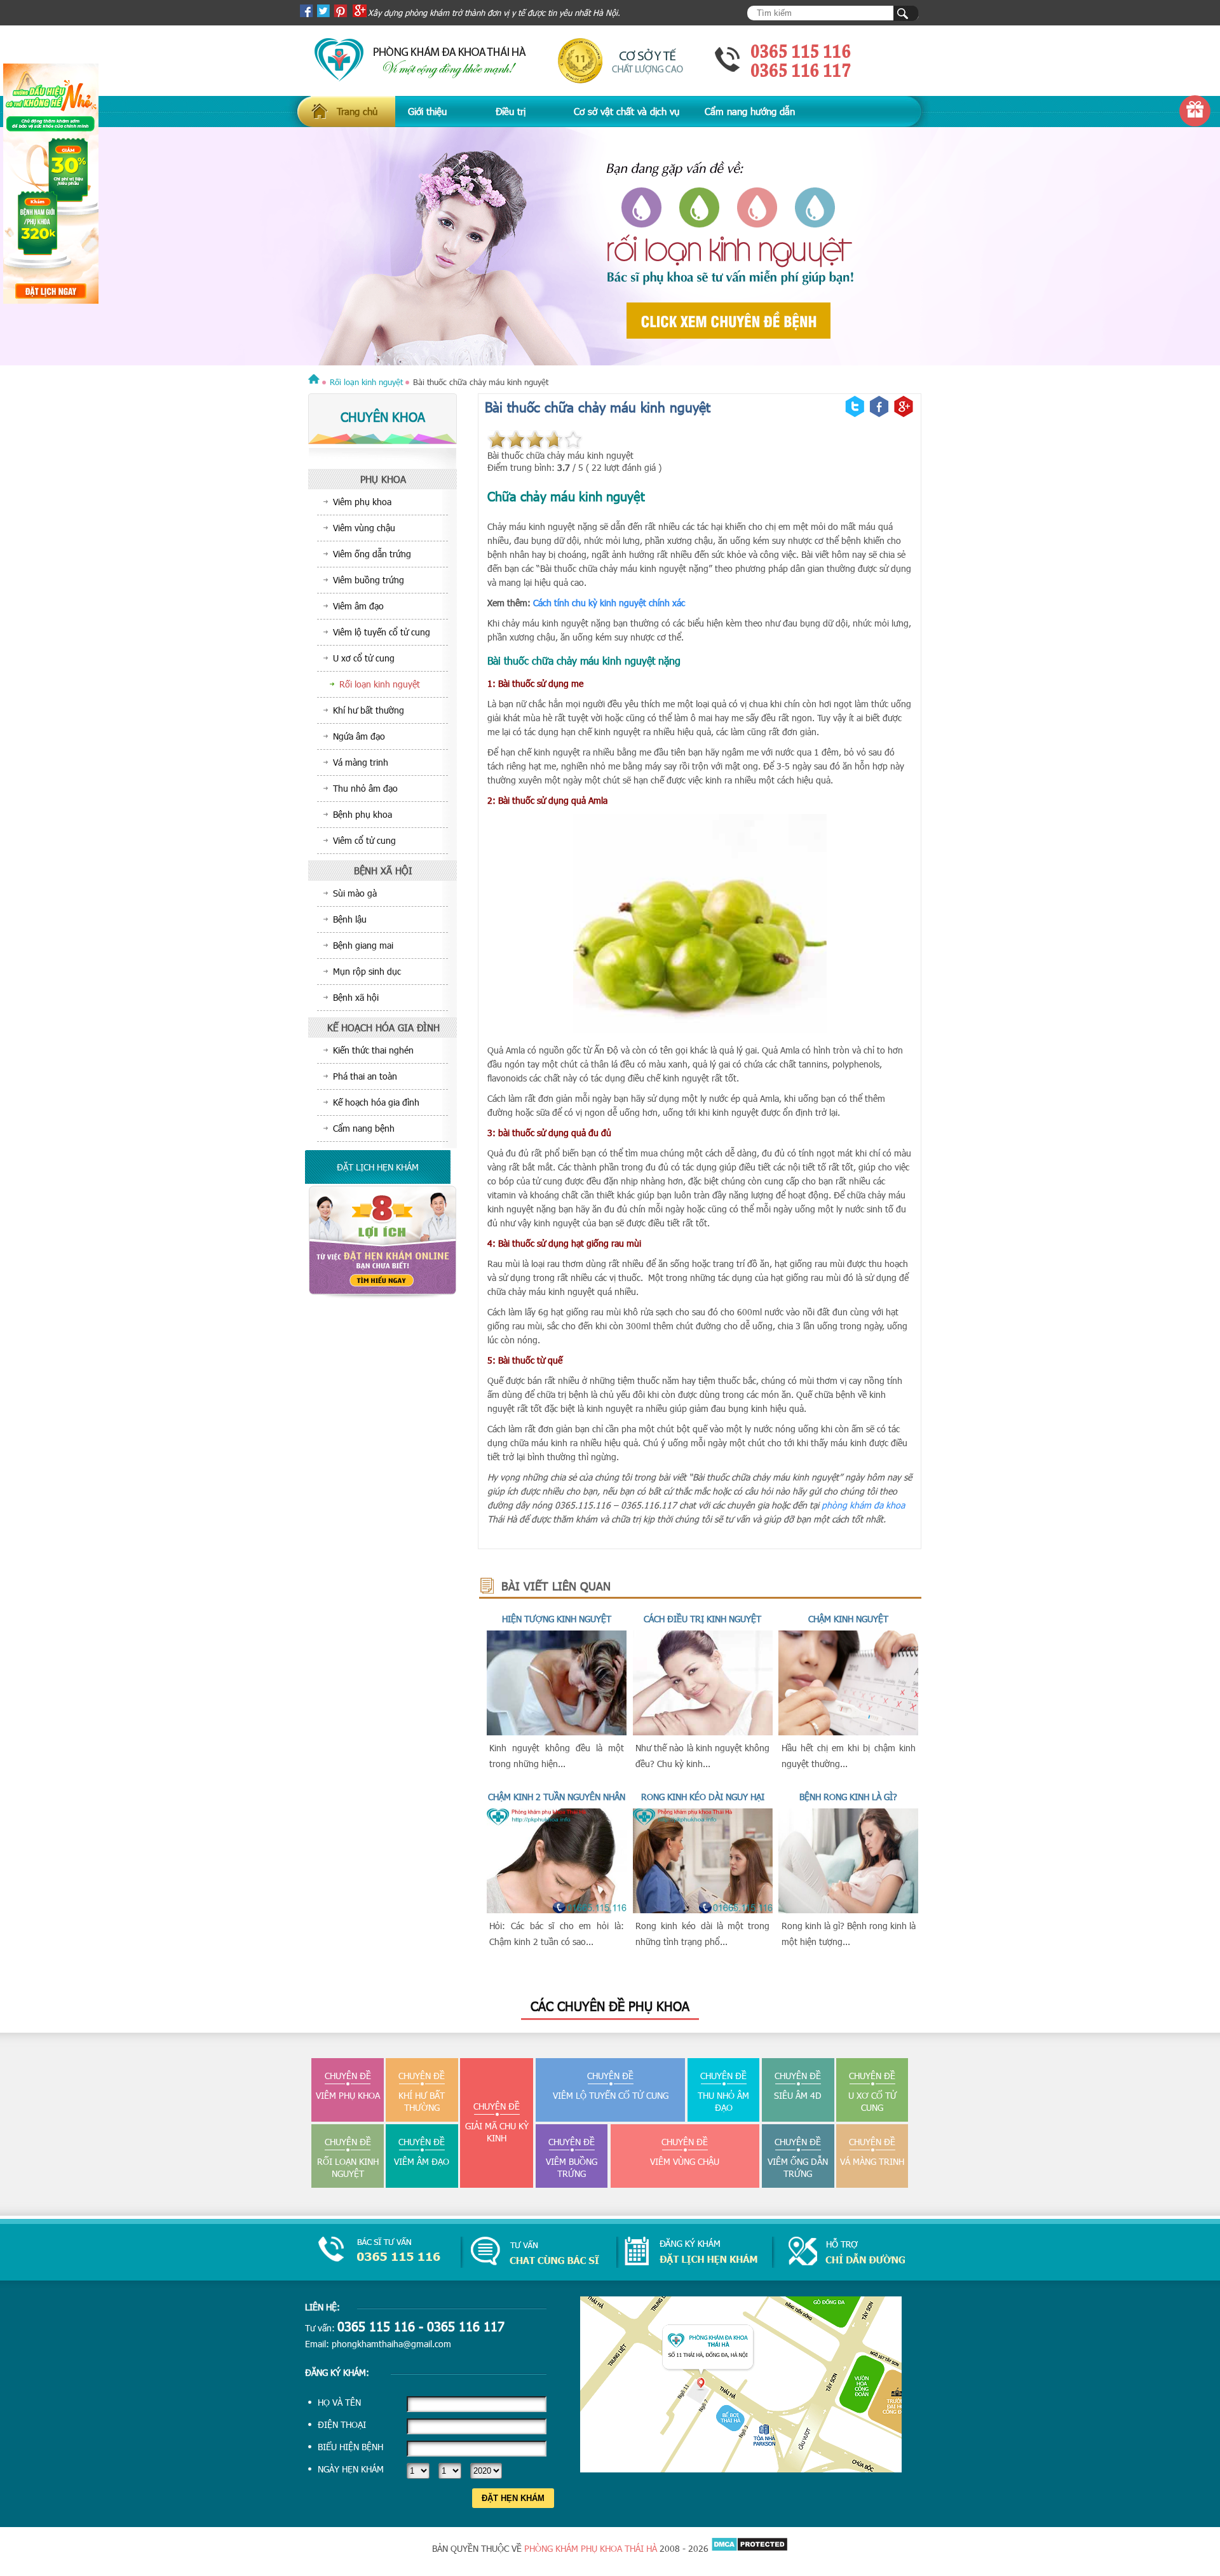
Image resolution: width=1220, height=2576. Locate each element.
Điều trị (511, 111)
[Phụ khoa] (314, 382)
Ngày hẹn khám (351, 2469)
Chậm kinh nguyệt (848, 1619)
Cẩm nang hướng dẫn (750, 111)
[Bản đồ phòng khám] (741, 2469)
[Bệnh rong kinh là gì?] (848, 1910)
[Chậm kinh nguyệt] (848, 1732)
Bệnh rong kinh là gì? (848, 1797)
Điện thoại (342, 2424)
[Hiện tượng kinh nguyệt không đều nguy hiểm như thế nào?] (557, 1732)
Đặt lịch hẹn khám (378, 1167)
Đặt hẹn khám (513, 2498)
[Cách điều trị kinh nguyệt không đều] (703, 1732)
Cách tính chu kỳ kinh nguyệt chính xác (609, 603)
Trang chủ (357, 111)
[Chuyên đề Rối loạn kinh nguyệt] (610, 247)
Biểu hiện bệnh (350, 2447)
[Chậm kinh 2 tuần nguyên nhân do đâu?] (557, 1910)
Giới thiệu (427, 111)
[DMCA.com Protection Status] (749, 2548)
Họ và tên (339, 2402)
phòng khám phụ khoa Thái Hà (591, 2548)
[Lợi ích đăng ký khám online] (383, 1295)
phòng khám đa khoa (863, 1505)
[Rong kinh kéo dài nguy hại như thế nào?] (703, 1910)
